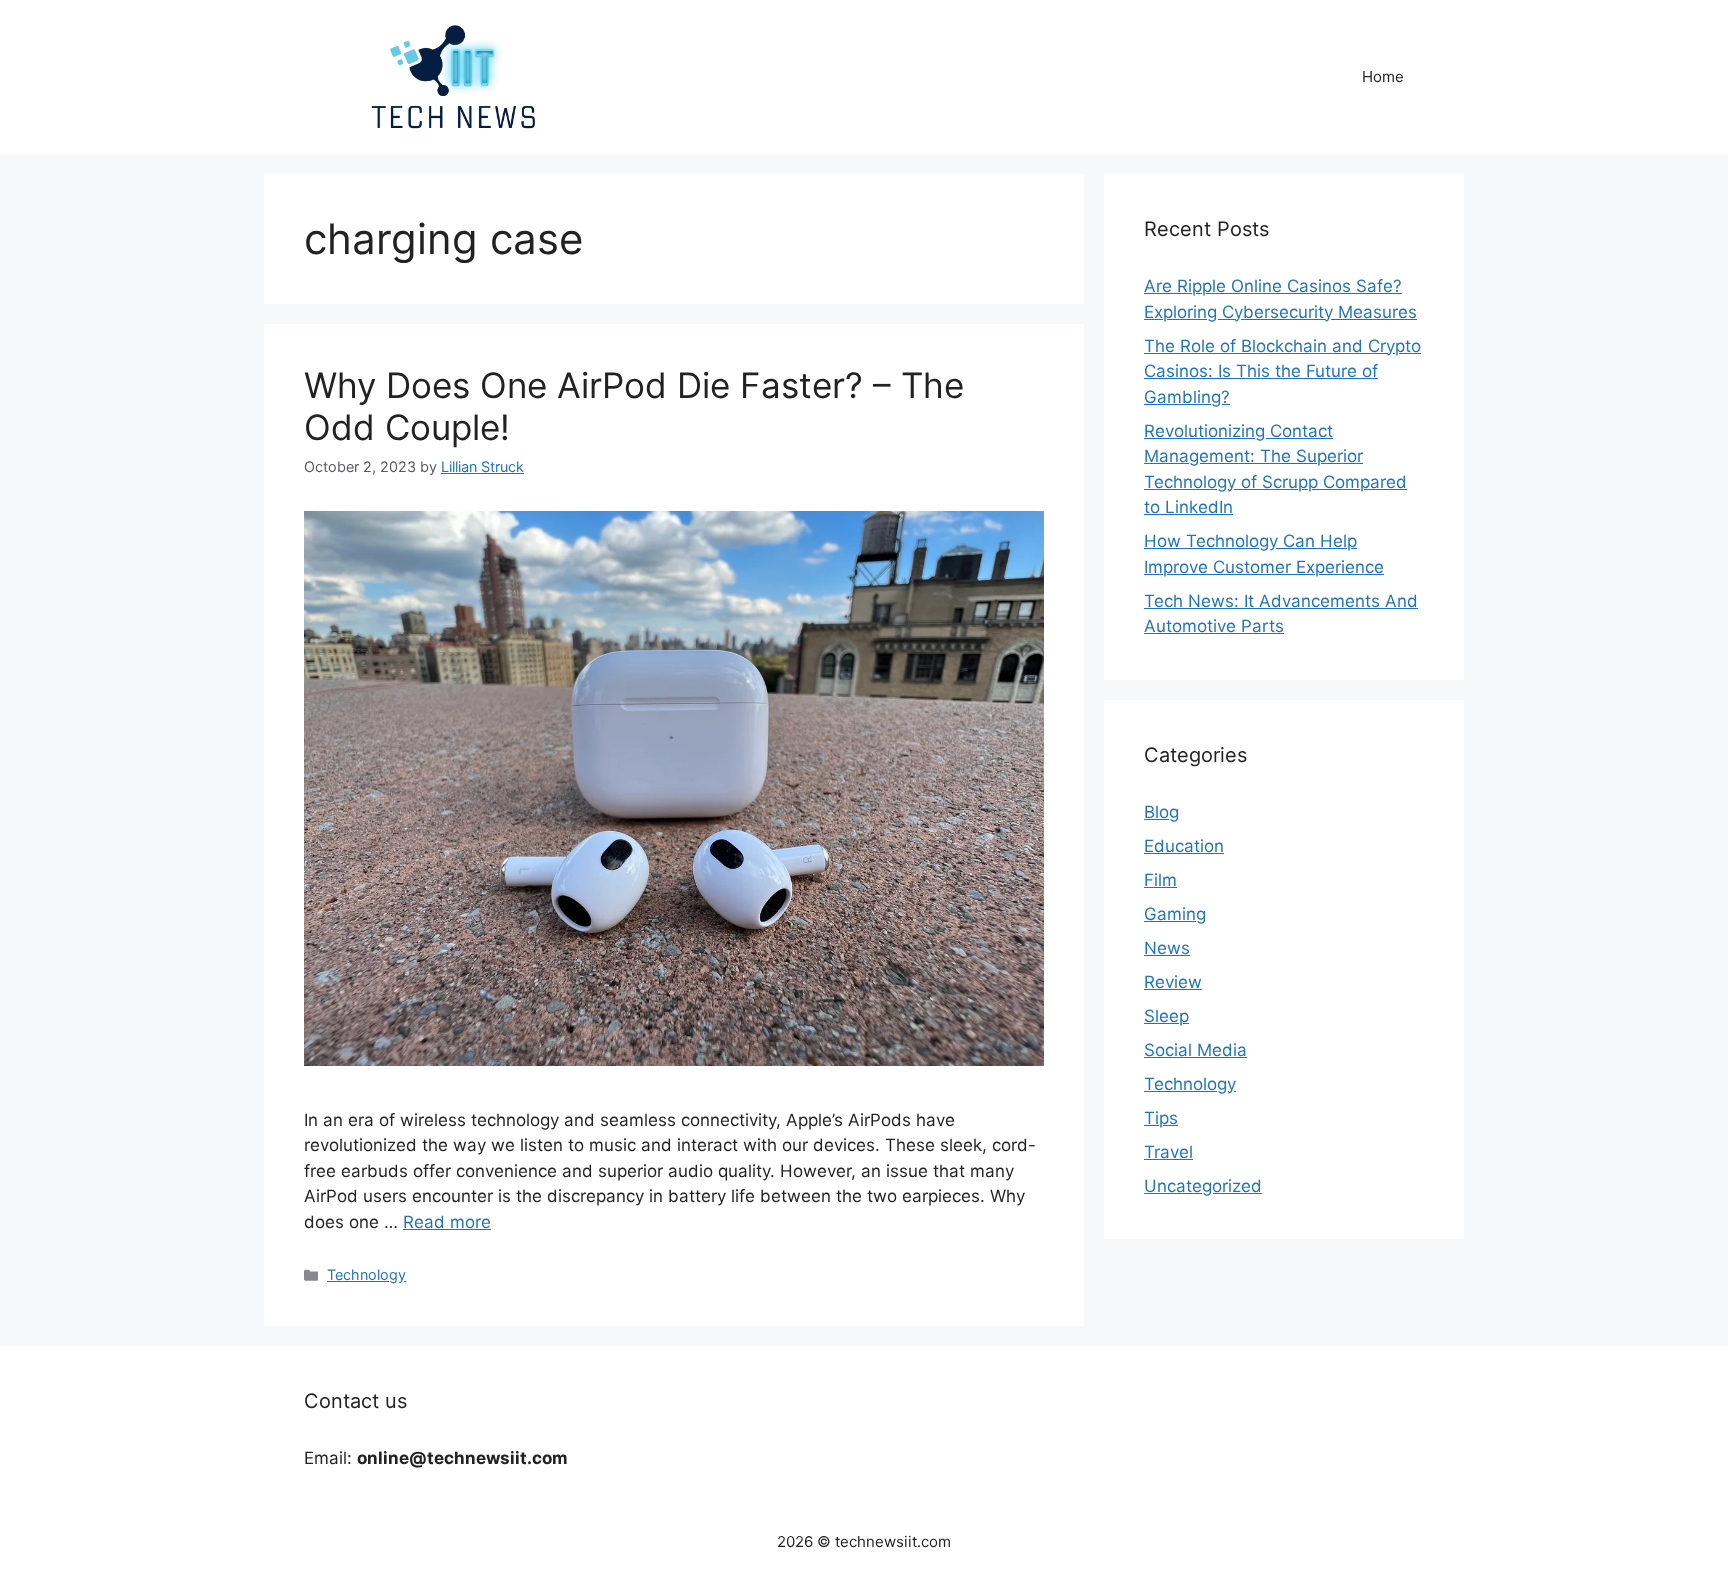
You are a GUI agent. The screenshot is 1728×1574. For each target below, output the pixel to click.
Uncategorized (1203, 1186)
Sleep (1166, 1016)
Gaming (1175, 914)
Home (1383, 76)
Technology (366, 1274)
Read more (447, 1222)
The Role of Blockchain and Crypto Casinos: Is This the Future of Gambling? (1282, 371)
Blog (1161, 812)
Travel (1168, 1152)
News (1167, 948)
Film (1160, 880)
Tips (1161, 1118)
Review (1173, 982)
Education (1184, 846)
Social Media (1195, 1050)
